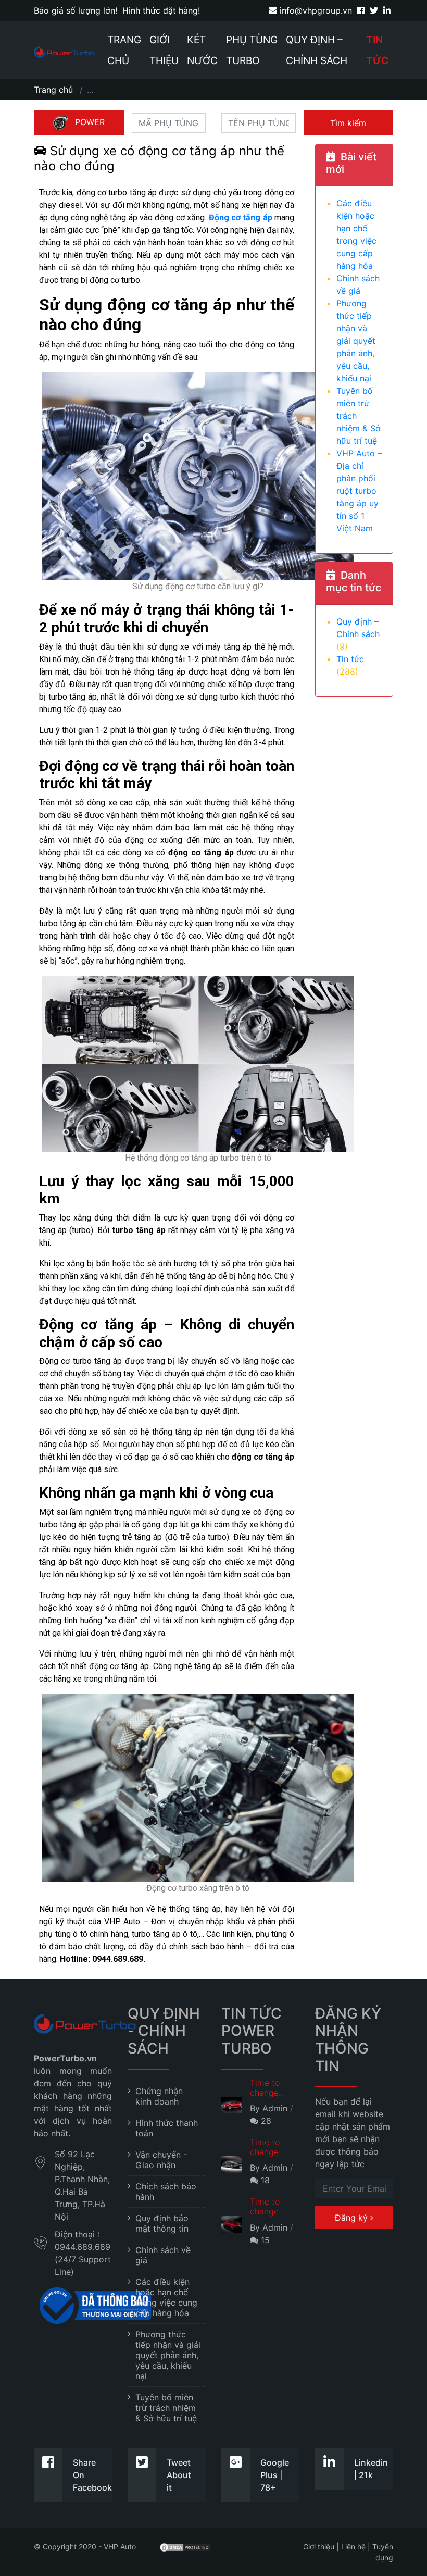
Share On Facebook (92, 2475)
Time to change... (267, 2088)
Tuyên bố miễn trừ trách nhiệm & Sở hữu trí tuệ (166, 2408)
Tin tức (377, 50)
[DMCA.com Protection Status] (185, 2547)
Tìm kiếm (348, 123)
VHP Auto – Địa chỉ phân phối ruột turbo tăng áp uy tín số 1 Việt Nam (359, 491)
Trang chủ (124, 50)
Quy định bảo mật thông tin (162, 2223)
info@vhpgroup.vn (315, 10)
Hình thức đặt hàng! (161, 10)
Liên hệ (353, 2547)
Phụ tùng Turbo (252, 50)
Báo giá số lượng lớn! (76, 10)
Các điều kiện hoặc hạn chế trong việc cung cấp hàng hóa (166, 2297)
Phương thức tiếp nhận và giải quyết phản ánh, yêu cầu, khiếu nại (356, 341)
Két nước (202, 50)
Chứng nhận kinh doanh (159, 2096)
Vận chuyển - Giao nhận (161, 2160)
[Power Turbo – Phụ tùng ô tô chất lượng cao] (64, 52)
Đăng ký (353, 2218)
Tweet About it (179, 2475)
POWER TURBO (85, 126)
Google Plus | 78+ (275, 2475)
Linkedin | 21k (371, 2469)
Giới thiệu (164, 50)
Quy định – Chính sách (317, 50)
